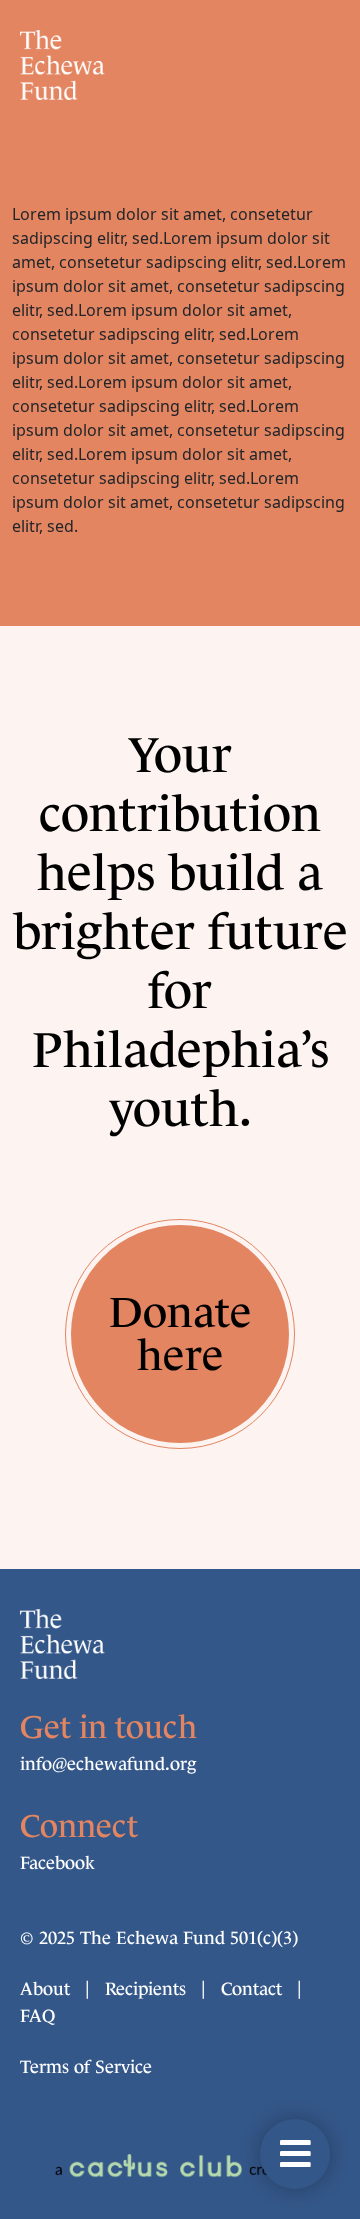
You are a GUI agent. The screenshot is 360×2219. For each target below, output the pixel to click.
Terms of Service (86, 2067)
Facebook (57, 1863)
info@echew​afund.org (108, 1764)
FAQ (37, 2016)
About (45, 1989)
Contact (251, 1989)
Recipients (145, 1989)
